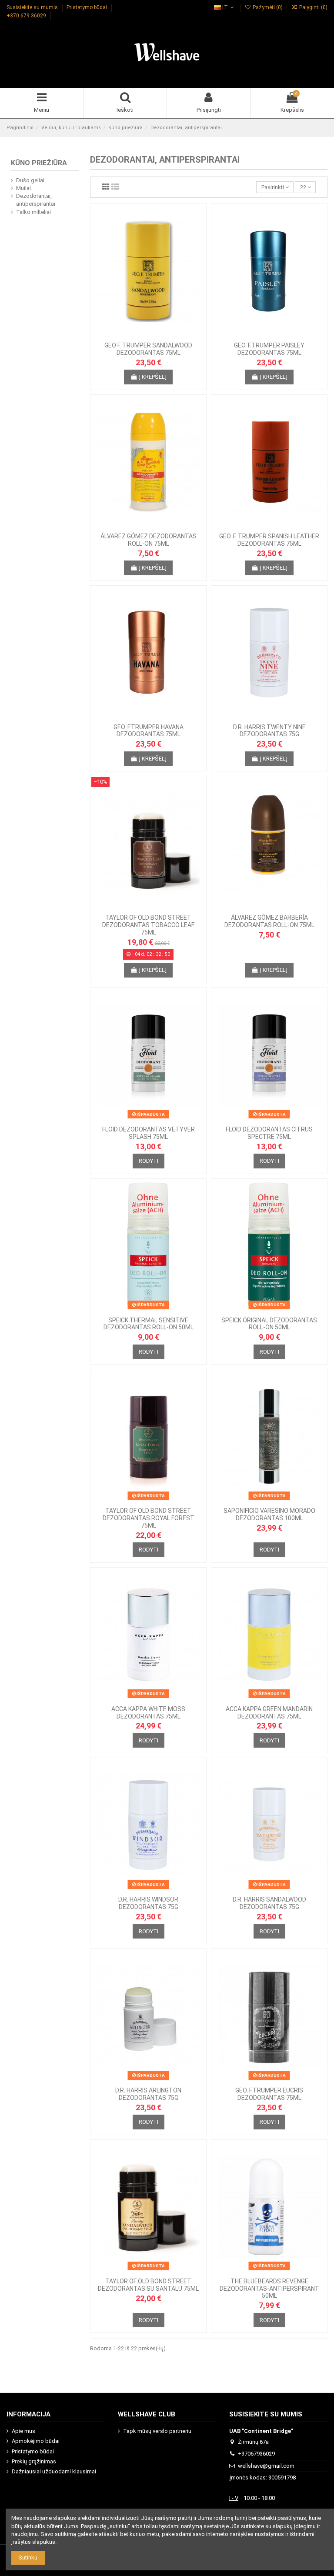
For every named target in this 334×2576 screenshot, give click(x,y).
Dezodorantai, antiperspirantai (36, 200)
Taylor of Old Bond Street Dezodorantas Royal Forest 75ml (149, 1518)
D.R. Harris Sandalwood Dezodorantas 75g (269, 1903)
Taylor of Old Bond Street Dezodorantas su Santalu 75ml (148, 2285)
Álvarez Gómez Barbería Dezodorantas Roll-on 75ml (269, 921)
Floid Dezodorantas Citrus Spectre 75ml (269, 1133)
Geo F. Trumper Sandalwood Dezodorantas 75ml (148, 349)
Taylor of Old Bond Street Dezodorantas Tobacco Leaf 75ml (148, 925)
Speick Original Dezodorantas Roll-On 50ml (269, 1324)
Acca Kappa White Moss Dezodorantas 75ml (148, 1713)
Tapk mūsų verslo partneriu (157, 2431)
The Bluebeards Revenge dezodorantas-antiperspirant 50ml (269, 2289)
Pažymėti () (267, 7)
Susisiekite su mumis (33, 7)
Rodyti (149, 1161)
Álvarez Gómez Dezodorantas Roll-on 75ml (149, 540)
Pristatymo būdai (87, 7)
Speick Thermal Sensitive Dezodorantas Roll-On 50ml (149, 1324)
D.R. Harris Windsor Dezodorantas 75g (148, 1903)
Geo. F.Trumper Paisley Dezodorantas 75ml (269, 349)
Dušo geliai (30, 180)
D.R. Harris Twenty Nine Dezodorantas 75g (269, 731)
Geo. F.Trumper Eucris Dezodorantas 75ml (269, 2094)
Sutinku (28, 2558)
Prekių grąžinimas (34, 2461)
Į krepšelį (153, 377)
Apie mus (23, 2431)
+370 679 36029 (27, 16)
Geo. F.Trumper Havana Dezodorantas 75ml (149, 731)
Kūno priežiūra (39, 163)
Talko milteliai (33, 212)
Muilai (23, 188)
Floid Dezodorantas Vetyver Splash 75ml (149, 1133)
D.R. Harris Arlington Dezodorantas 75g (148, 2094)
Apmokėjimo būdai (36, 2441)
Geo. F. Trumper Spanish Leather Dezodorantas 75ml (269, 540)
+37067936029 (256, 2454)
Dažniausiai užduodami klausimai (54, 2471)
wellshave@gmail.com (266, 2466)
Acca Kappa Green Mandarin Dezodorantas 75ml (269, 1713)
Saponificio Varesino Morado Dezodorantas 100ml (269, 1514)
